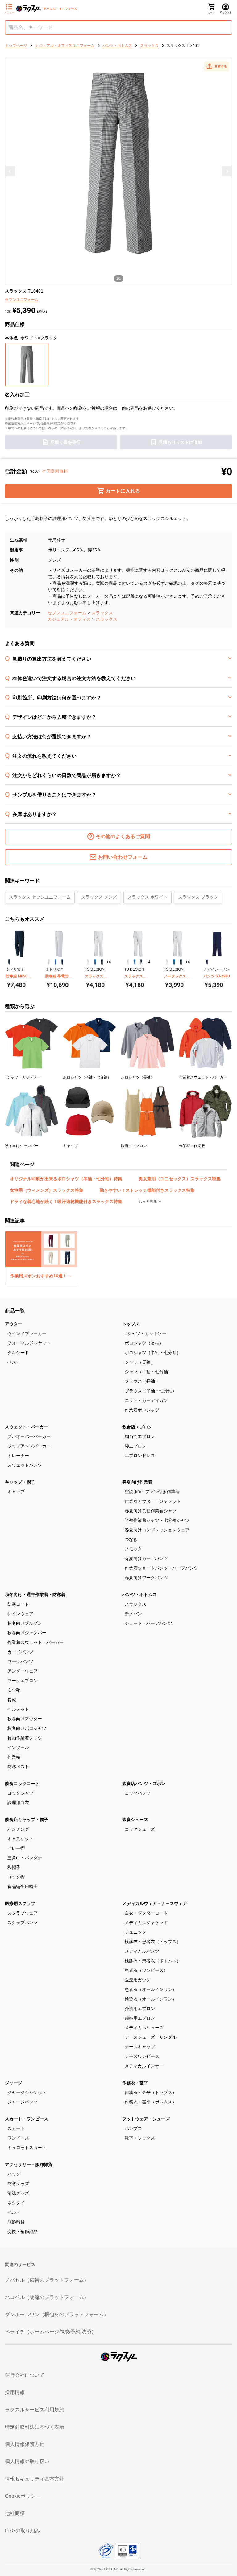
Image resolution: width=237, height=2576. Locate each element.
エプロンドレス (140, 1456)
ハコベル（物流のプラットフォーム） (47, 2297)
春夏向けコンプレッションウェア (157, 1530)
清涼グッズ (18, 2193)
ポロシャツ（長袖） (144, 1343)
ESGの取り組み (23, 2531)
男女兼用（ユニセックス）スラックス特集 (180, 1179)
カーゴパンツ (20, 1652)
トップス (131, 1324)
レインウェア (20, 1614)
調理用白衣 (18, 1803)
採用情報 (15, 2392)
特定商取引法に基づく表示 (35, 2427)
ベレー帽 (16, 1848)
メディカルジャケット (146, 1923)
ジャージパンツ (23, 2102)
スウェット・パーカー (27, 1427)
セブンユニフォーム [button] (22, 300)
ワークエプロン (23, 1681)
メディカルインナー (144, 2066)
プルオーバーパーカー (29, 1436)
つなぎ (131, 1539)
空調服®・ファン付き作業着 (152, 1492)
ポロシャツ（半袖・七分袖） (153, 1353)
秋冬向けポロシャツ (27, 1728)
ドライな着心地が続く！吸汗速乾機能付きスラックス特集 (66, 1202)
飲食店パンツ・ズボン (144, 1784)
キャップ (16, 1492)
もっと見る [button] (148, 1202)
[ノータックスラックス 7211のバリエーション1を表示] (167, 962)
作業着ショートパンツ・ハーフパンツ (161, 1568)
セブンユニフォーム (67, 613)
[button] (216, 66)
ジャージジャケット (27, 2092)
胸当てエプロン (140, 1436)
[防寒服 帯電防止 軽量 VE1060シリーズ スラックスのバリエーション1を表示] (49, 962)
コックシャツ (20, 1793)
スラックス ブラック (198, 897)
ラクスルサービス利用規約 (35, 2410)
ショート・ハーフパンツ (148, 1623)
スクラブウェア (23, 1913)
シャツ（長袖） (140, 1362)
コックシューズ (140, 1829)
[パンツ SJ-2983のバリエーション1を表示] (207, 962)
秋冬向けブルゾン (25, 1623)
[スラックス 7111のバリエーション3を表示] (141, 962)
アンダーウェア (23, 1671)
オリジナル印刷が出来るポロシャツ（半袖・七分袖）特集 (66, 1179)
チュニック (135, 1932)
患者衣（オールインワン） (151, 1989)
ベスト (14, 1362)
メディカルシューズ (144, 2028)
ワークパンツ (20, 1661)
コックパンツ (138, 1793)
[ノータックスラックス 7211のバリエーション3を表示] (181, 962)
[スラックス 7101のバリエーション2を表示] (95, 962)
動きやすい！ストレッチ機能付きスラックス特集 (147, 1190)
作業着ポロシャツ (142, 1410)
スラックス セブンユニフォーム (40, 897)
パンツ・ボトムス (139, 1595)
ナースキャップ (140, 2047)
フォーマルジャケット (29, 1343)
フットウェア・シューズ (146, 2119)
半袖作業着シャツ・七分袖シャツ (157, 1520)
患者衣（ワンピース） (146, 1970)
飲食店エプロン (137, 1427)
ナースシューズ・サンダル (151, 2037)
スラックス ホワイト (148, 897)
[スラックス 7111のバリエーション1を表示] (128, 962)
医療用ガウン (138, 1980)
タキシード (18, 1353)
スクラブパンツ (23, 1923)
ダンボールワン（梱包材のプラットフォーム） (57, 2314)
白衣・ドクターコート (146, 1913)
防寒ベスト (18, 1767)
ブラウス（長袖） (142, 1381)
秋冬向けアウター (25, 1719)
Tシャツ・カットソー (146, 1333)
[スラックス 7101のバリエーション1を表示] (88, 962)
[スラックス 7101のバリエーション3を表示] (102, 962)
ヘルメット (18, 1709)
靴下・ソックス (140, 2138)
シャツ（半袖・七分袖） (148, 1372)
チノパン (133, 1614)
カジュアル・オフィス (69, 619)
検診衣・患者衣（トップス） (153, 1942)
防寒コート (18, 1604)
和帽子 (14, 1867)
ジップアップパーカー (29, 1446)
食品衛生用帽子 (23, 1886)
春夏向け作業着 (137, 1482)
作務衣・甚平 (135, 2083)
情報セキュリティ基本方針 (35, 2479)
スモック (133, 1549)
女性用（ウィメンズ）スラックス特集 (47, 1190)
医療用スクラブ (20, 1903)
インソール (18, 1747)
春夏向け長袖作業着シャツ (151, 1511)
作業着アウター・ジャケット (153, 1501)
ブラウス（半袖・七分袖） (151, 1391)
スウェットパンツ (25, 1465)
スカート (16, 2128)
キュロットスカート (27, 2148)
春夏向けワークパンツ (146, 1578)
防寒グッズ (18, 2184)
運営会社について (25, 2375)
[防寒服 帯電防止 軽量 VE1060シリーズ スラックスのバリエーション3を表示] (62, 962)
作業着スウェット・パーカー (35, 1642)
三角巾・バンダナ (25, 1858)
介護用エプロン (140, 2009)
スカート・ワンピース (27, 2119)
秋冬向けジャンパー (27, 1633)
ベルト (14, 2212)
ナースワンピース (142, 2056)
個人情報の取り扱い (27, 2461)
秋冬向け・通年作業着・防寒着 (35, 1595)
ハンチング (18, 1829)
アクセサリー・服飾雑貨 (29, 2164)
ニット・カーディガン (146, 1400)
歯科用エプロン (140, 2018)
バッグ (14, 2174)
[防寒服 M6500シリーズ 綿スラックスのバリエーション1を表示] (9, 962)
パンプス (133, 2128)
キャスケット (20, 1839)
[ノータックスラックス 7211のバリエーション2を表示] (174, 962)
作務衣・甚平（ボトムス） (151, 2102)
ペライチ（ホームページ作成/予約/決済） (51, 2332)
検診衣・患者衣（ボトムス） (153, 1961)
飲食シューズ (135, 1820)
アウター (14, 1324)
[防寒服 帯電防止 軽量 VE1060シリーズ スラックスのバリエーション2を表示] (56, 962)
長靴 (12, 1700)
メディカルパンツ (142, 1951)
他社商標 (15, 2513)
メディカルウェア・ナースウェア (155, 1903)
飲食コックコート (22, 1784)
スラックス (102, 613)
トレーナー (18, 1456)
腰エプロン (135, 1446)
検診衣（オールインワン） (151, 1999)
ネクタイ (16, 2203)
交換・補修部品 (23, 2231)
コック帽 (16, 1877)
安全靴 (14, 1690)
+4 (109, 962)
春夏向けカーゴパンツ (146, 1558)
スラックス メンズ (99, 897)
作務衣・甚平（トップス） (151, 2092)
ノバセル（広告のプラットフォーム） (47, 2280)
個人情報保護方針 (25, 2444)
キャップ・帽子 (20, 1482)
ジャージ (14, 2083)
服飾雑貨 (16, 2222)
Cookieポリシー (23, 2496)
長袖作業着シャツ (25, 1738)
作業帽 (14, 1757)
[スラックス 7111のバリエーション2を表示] (135, 962)
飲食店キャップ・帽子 (27, 1820)
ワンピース (18, 2138)
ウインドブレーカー (27, 1333)
